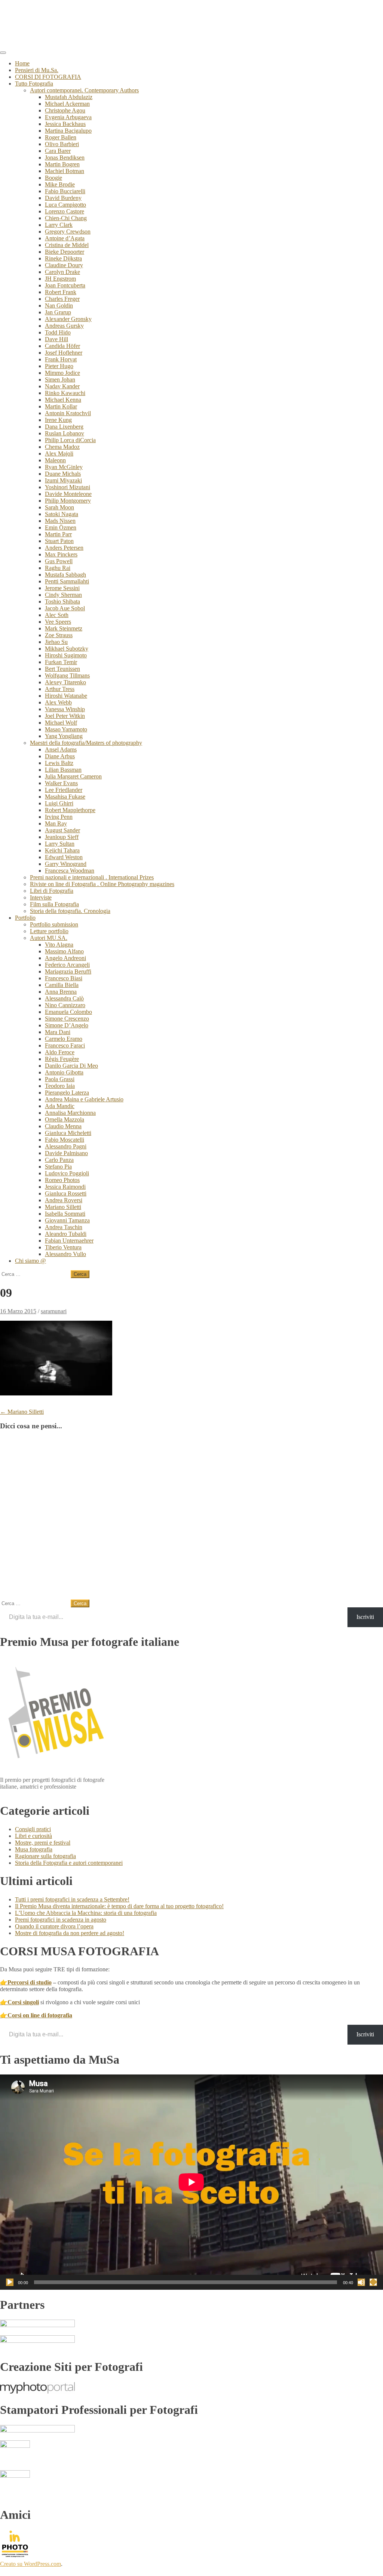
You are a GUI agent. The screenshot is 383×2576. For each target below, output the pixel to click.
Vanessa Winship (65, 709)
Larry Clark (59, 225)
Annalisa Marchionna (70, 1113)
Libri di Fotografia (52, 891)
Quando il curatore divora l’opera (54, 1926)
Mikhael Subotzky (67, 649)
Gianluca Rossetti (66, 1193)
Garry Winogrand (66, 864)
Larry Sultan (60, 844)
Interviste (41, 897)
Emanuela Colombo (68, 1012)
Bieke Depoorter (65, 252)
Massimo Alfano (64, 951)
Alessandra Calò (64, 998)
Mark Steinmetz (64, 628)
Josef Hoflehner (64, 353)
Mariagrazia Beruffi (68, 971)
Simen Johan (60, 380)
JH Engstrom (60, 279)
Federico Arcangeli (67, 965)
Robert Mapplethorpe (70, 810)
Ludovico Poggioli (67, 1173)
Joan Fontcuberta (65, 285)
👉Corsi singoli (19, 2002)
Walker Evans (61, 783)
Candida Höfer (62, 346)
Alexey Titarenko (65, 682)
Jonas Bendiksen (65, 158)
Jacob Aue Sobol (65, 608)
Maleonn (55, 460)
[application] (191, 2182)
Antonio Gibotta (64, 1072)
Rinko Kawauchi (65, 393)
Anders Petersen (64, 548)
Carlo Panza (59, 1160)
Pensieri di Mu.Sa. (37, 70)
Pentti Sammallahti (67, 581)
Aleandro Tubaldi (66, 1234)
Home (22, 63)
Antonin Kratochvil (68, 413)
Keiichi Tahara (62, 850)
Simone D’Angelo (67, 1025)
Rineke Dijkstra (63, 258)
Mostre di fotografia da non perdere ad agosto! (70, 1933)
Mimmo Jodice (62, 373)
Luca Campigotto (65, 205)
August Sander (62, 830)
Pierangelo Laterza (67, 1093)
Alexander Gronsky (68, 319)
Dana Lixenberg (64, 427)
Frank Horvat (61, 359)
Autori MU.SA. (49, 938)
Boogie (53, 178)
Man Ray (56, 823)
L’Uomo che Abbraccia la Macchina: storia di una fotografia (86, 1913)
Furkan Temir (61, 662)
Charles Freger (62, 299)
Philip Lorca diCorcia (70, 440)
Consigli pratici (33, 1829)
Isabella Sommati (65, 1214)
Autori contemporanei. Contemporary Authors (84, 90)
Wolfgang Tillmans (67, 675)
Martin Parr (58, 534)
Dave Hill (56, 339)
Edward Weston (64, 857)
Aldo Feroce (60, 1052)
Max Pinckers (61, 554)
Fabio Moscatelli (65, 1140)
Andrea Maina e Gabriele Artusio (84, 1099)
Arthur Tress (60, 689)
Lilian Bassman (63, 770)
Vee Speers (58, 622)
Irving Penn (59, 817)
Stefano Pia (58, 1167)
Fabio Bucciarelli (65, 191)
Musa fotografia (34, 1849)
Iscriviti (365, 1617)
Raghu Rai (58, 568)
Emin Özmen (61, 527)
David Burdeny (63, 198)
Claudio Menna (63, 1126)
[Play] (10, 2282)
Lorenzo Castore (65, 211)
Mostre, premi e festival (43, 1843)
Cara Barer (58, 151)
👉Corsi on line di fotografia (36, 2015)
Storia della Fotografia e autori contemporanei (69, 1863)
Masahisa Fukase (65, 797)
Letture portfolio (49, 931)
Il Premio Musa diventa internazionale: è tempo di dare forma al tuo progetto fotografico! (119, 1906)
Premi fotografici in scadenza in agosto (61, 1920)
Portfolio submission (54, 924)
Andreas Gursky (64, 326)
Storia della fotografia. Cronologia (70, 911)
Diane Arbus (60, 756)
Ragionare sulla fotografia (45, 1856)
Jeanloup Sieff (62, 837)
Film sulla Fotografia (54, 904)
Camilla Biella (62, 985)
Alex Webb (58, 702)
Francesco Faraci (65, 1045)
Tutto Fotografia (34, 84)
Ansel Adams (61, 749)
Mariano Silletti (63, 1207)
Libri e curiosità (33, 1836)
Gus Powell (59, 561)
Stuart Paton (59, 541)
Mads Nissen (60, 521)
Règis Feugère (62, 1059)
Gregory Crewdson (68, 232)
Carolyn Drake (62, 272)
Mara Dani (58, 1032)
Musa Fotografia (43, 15)
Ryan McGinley (64, 467)
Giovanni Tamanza (67, 1220)
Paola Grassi (60, 1079)
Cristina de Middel (67, 245)
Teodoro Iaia (60, 1086)
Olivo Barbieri (62, 144)
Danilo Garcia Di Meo (71, 1066)
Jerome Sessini (62, 588)
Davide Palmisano (66, 1153)
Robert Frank (61, 292)
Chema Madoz (62, 447)
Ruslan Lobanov (65, 433)
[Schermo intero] (373, 2282)
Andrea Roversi (64, 1200)
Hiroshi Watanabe (66, 696)
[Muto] (361, 2282)
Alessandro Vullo (65, 1254)
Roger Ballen (61, 137)
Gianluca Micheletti (68, 1133)
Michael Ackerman (67, 104)
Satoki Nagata (62, 514)
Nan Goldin (59, 306)
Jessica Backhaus (65, 124)
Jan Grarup (58, 312)
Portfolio (25, 918)
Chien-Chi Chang (66, 218)
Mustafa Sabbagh (65, 575)
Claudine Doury (64, 265)
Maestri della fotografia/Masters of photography (86, 743)
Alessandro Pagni (66, 1146)
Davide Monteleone (68, 494)
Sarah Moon (59, 507)
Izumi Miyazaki (63, 480)
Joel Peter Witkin (65, 716)
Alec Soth (57, 615)
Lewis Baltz (59, 763)
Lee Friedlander (64, 790)
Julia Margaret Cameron (73, 776)
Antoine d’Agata (65, 238)
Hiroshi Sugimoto (66, 655)
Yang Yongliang (64, 736)
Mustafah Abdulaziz (69, 97)
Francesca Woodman (70, 871)
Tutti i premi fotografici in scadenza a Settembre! (72, 1899)
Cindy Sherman (63, 595)
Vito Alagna (59, 945)
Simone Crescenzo (67, 1019)
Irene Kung (58, 420)
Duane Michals (63, 474)
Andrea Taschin (64, 1227)
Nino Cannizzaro (65, 1005)
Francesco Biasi (64, 978)
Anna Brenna (61, 992)
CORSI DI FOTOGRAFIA (48, 77)
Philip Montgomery (68, 501)
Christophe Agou (65, 110)
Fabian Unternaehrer (69, 1241)
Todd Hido (58, 332)
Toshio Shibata (62, 601)
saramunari (54, 1311)
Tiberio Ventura (63, 1247)
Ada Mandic (60, 1106)
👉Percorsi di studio (26, 1982)
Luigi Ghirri (59, 803)
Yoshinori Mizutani (68, 487)
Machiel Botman (65, 171)
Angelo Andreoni (65, 958)
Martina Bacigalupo (68, 131)
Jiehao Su (56, 642)
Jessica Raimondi (65, 1187)
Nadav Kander (62, 386)
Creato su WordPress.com (30, 2564)
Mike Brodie (60, 184)
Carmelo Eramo (64, 1039)
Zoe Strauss (59, 635)
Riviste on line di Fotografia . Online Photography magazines (102, 884)
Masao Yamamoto (66, 729)
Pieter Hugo (59, 366)
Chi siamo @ (30, 1261)
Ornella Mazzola (65, 1119)
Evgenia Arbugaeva (68, 117)
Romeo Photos (62, 1180)
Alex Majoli (59, 454)
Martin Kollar (61, 406)
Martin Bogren (62, 164)
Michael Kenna (63, 400)
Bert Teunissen (62, 669)
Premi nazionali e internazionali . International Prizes (92, 877)
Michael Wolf (61, 723)
